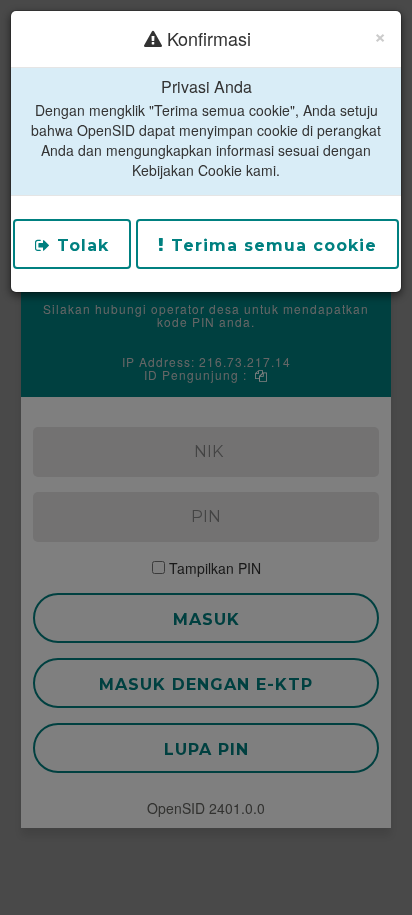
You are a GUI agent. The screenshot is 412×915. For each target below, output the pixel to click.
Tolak (80, 245)
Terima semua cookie (271, 245)
